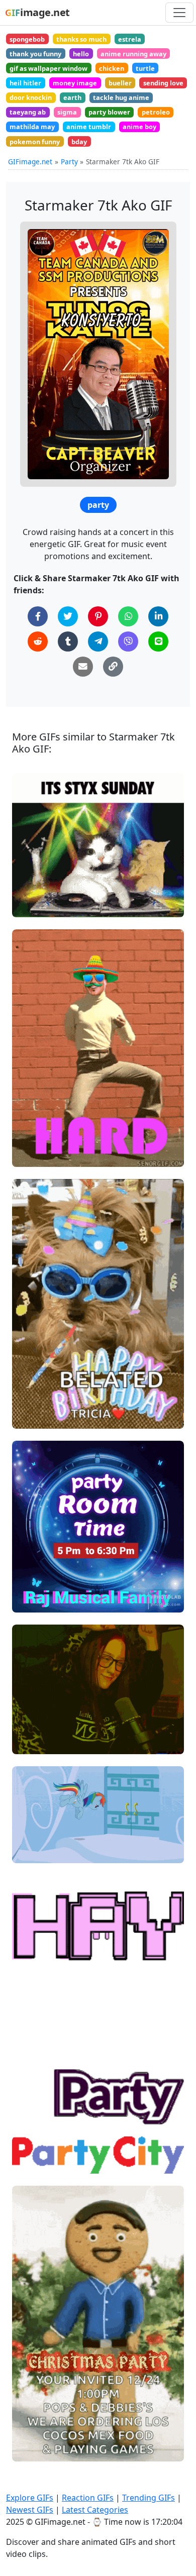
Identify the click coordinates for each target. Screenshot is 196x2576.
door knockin (31, 97)
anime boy (139, 127)
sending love (163, 83)
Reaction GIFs (88, 2498)
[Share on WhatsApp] (128, 616)
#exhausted (40, 1851)
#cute (30, 1742)
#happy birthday (48, 1400)
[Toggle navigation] (179, 13)
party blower (109, 112)
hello (81, 54)
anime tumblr (89, 127)
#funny (32, 1709)
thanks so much (81, 39)
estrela (130, 39)
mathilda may (32, 127)
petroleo (156, 112)
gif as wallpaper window (48, 68)
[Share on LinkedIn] (158, 616)
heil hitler (25, 83)
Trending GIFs (149, 2498)
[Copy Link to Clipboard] (113, 667)
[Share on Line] (158, 641)
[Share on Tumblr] (68, 641)
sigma (67, 112)
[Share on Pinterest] (98, 616)
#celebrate (39, 1966)
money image (75, 83)
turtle (145, 68)
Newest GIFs (30, 2510)
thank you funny (35, 54)
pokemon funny (35, 142)
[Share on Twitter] (68, 616)
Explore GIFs (30, 2498)
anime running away (133, 54)
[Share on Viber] (128, 641)
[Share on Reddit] (38, 641)
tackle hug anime (121, 97)
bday (79, 142)
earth (72, 97)
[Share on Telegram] (98, 641)
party (98, 505)
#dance (33, 1725)
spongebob (27, 39)
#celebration (42, 1417)
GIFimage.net (30, 162)
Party (69, 162)
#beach (33, 2113)
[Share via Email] (83, 667)
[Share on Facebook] (38, 616)
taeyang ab (28, 112)
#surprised (39, 1834)
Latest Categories (95, 2510)
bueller (120, 83)
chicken (112, 68)
